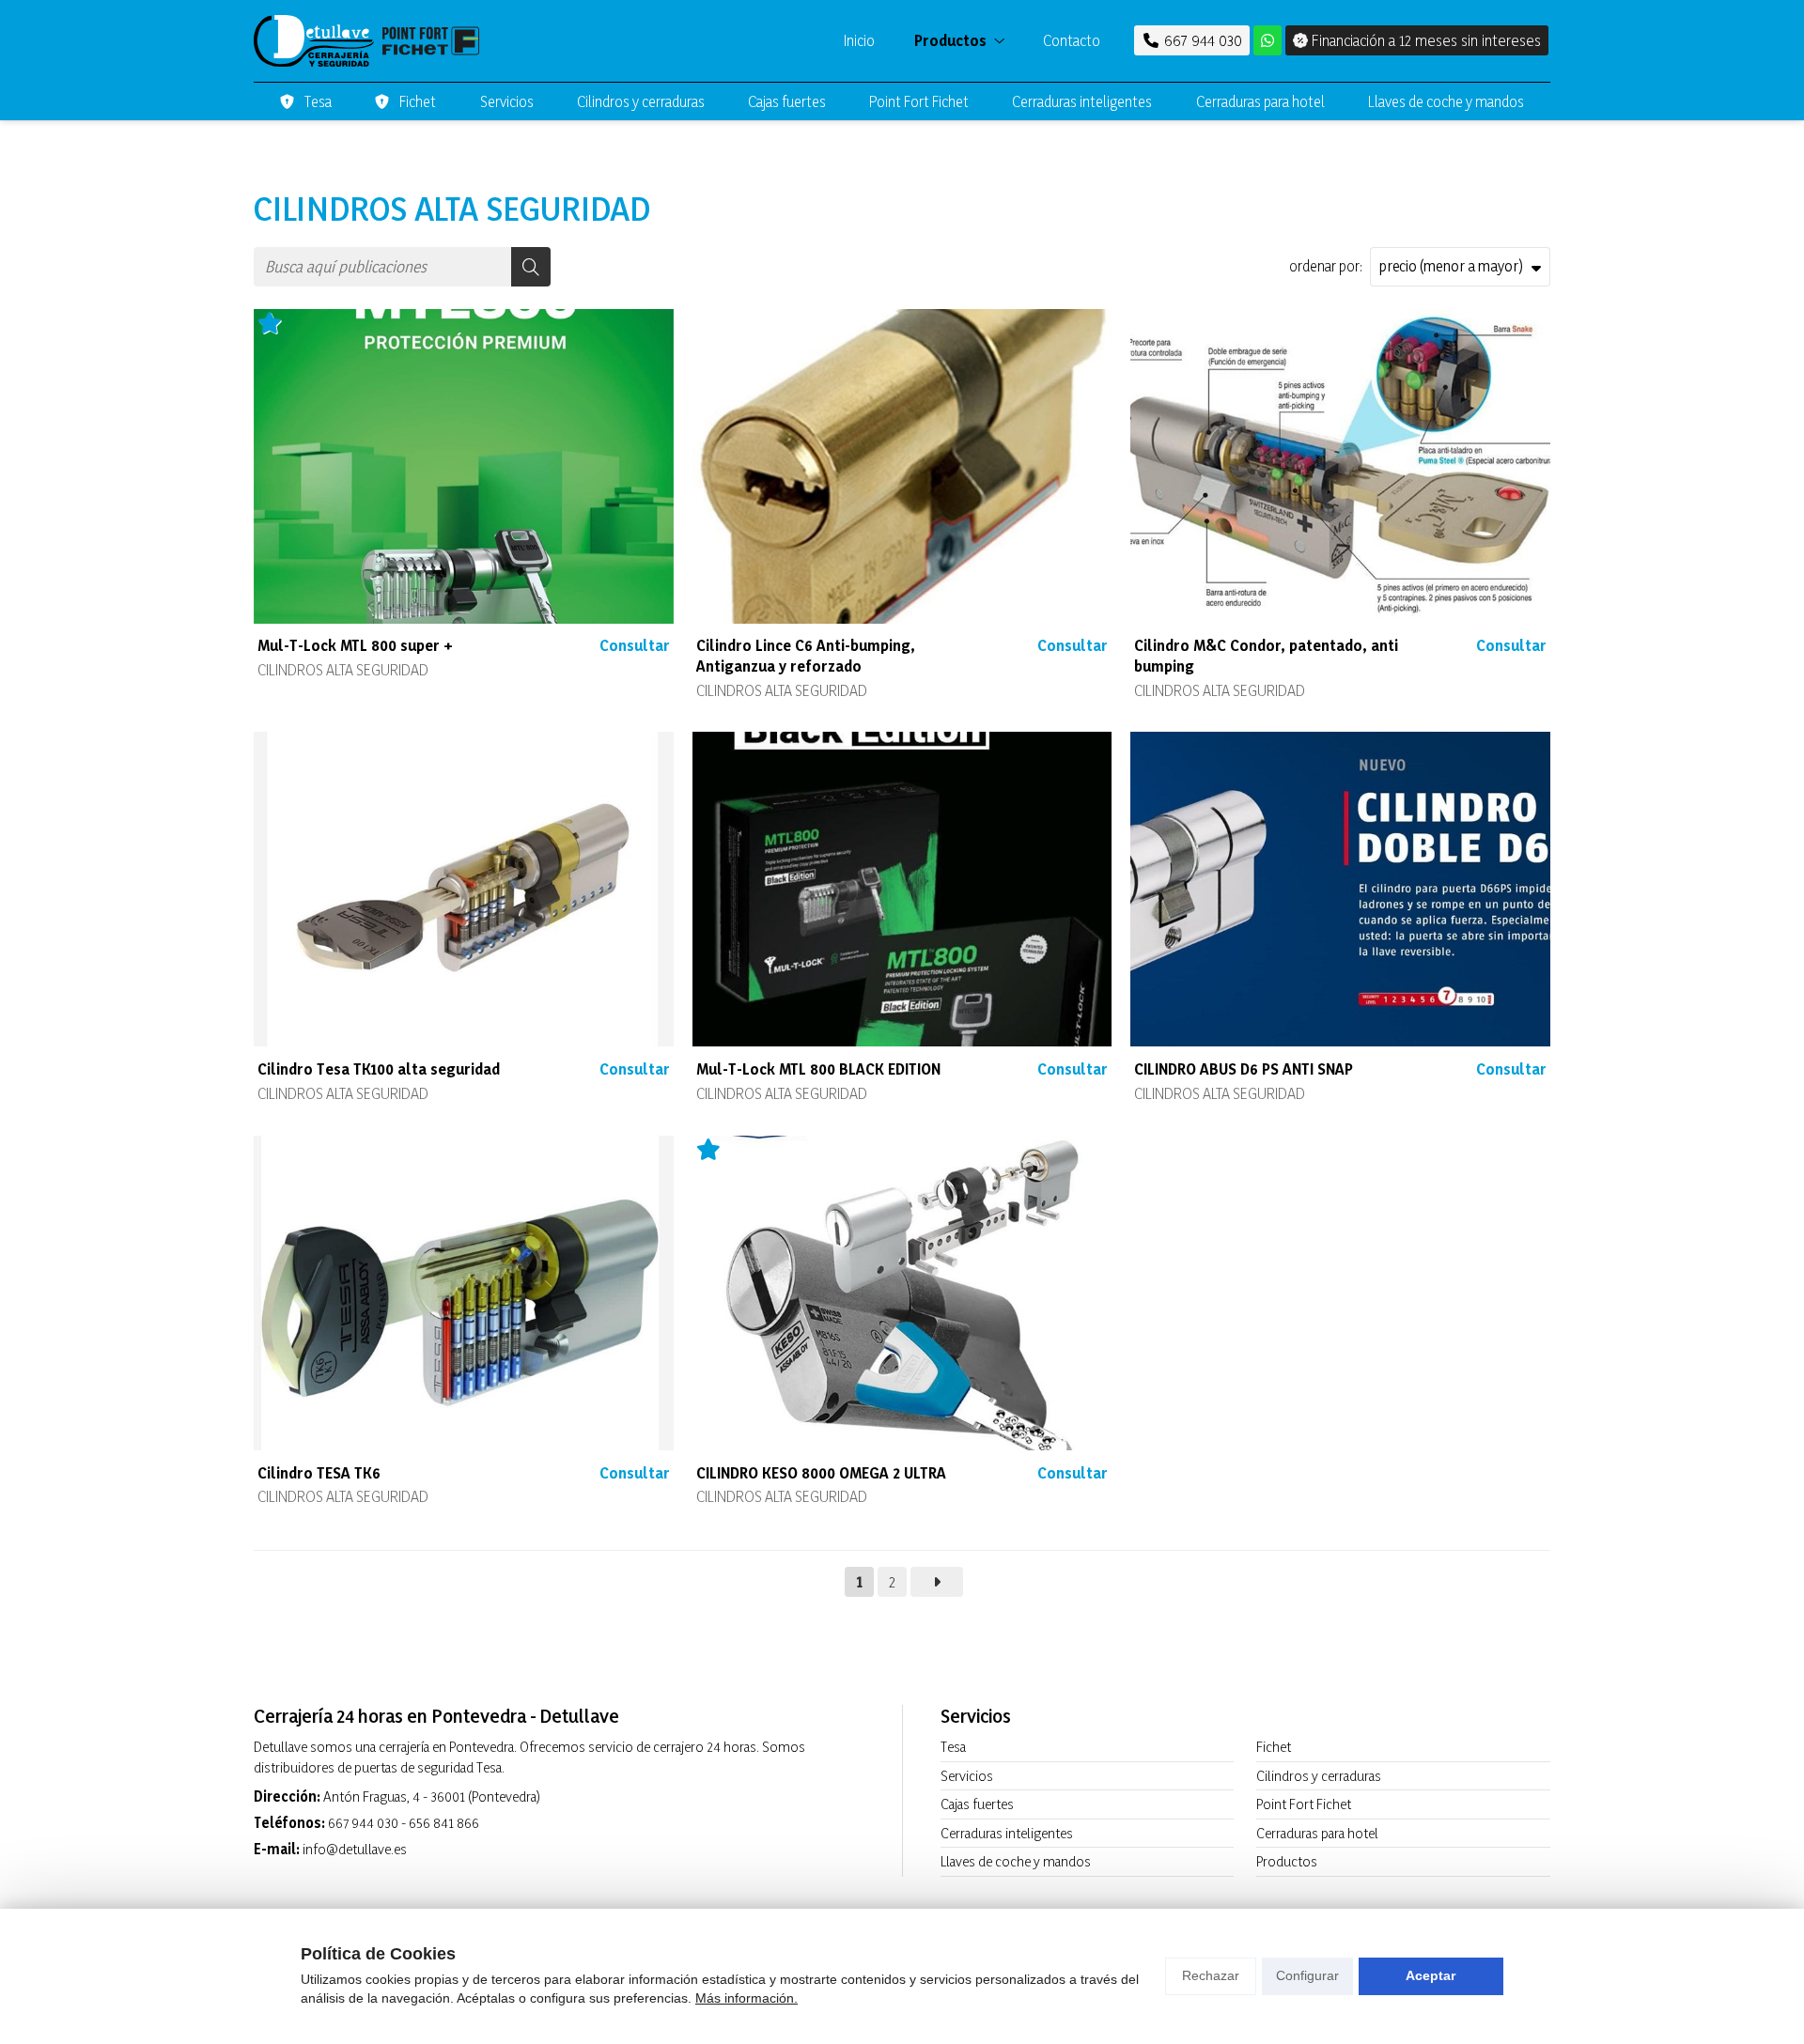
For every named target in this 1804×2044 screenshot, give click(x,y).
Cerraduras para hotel (1317, 1833)
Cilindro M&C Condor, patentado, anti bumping (1266, 655)
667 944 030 (363, 1823)
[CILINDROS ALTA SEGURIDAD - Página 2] (937, 1582)
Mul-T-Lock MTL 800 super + (355, 645)
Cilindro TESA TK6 (319, 1473)
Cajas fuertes (977, 1804)
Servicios (967, 1776)
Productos (1287, 1861)
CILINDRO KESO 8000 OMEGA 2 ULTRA (821, 1473)
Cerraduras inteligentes (1007, 1833)
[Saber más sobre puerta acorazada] (1267, 40)
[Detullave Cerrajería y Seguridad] (366, 41)
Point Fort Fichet (1304, 1804)
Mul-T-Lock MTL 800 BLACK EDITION (818, 1069)
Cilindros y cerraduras (1319, 1776)
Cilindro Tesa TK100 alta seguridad (379, 1069)
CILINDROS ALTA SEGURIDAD (343, 670)
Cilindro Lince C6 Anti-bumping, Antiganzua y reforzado (806, 655)
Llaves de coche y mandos (1016, 1861)
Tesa (953, 1747)
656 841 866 (444, 1823)
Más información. (746, 1998)
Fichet (1274, 1747)
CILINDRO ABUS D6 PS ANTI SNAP (1244, 1069)
